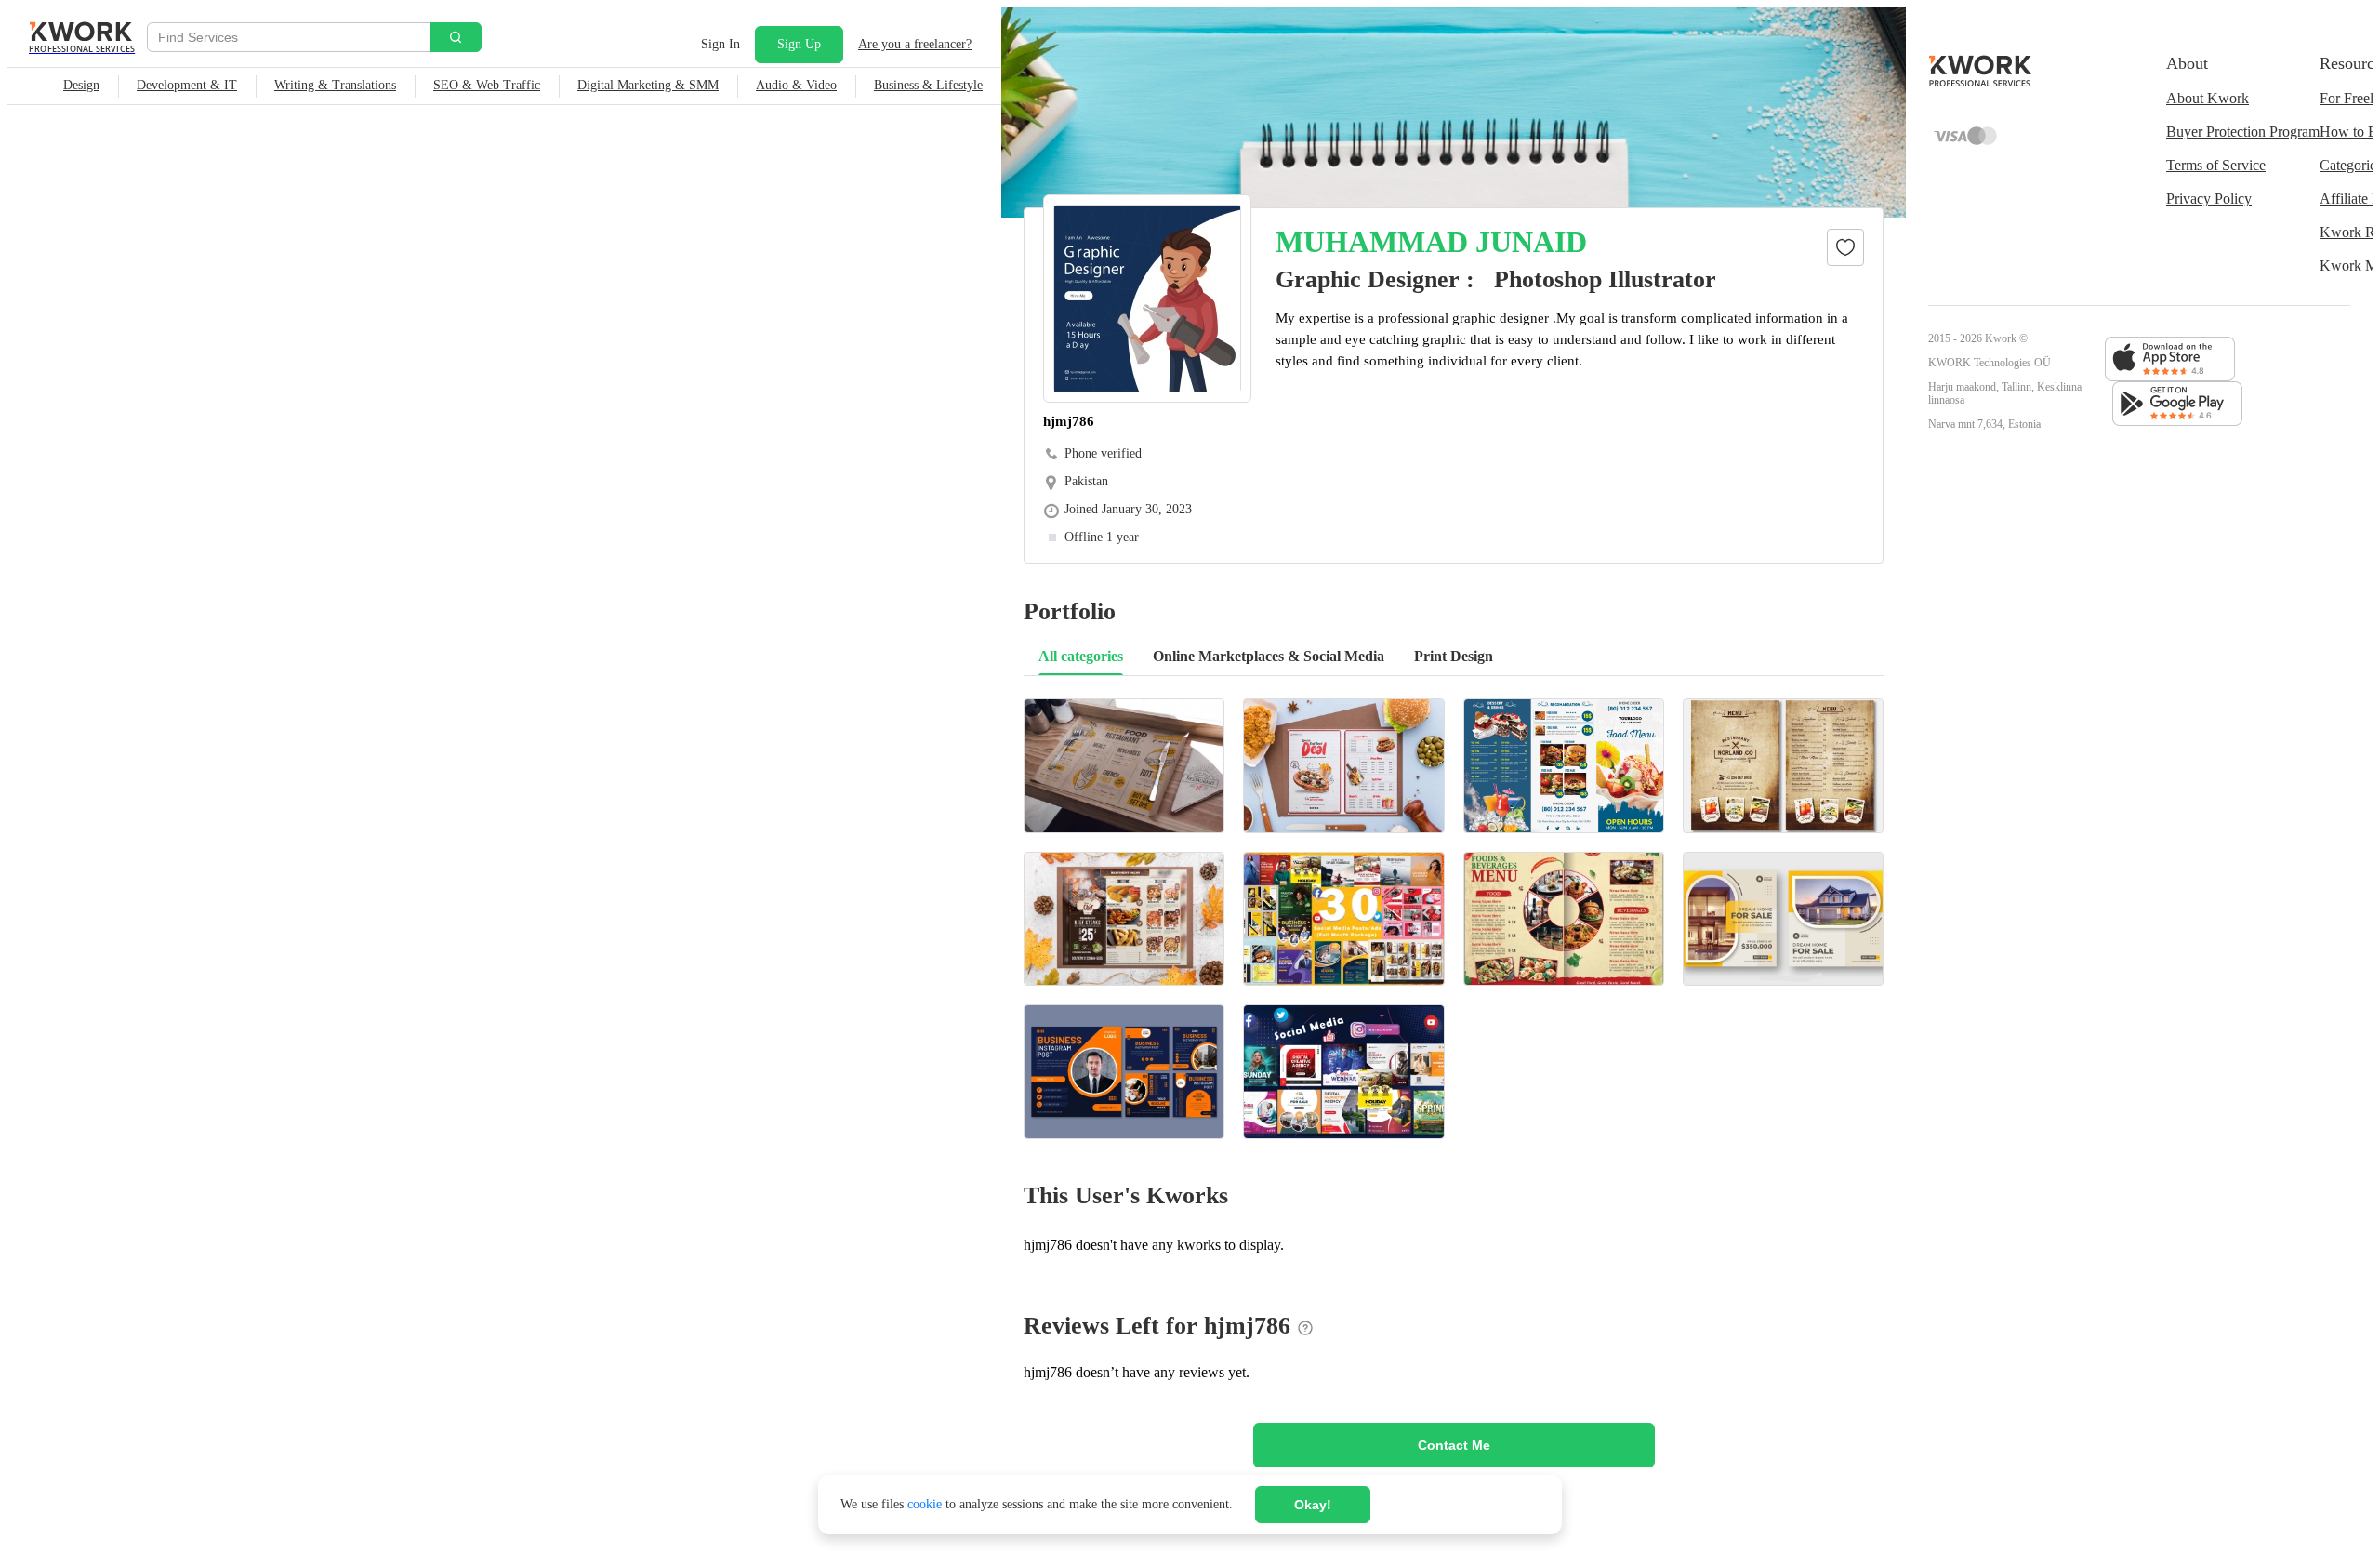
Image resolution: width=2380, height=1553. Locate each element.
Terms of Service (2216, 165)
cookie (925, 1504)
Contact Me (1454, 1445)
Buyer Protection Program (2243, 132)
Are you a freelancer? (915, 44)
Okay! (1313, 1505)
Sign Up (799, 44)
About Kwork (2208, 98)
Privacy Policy (2209, 199)
